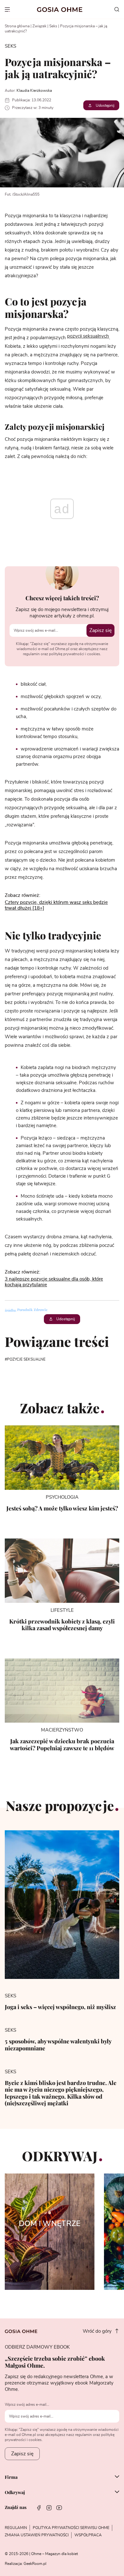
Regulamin (16, 2528)
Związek (39, 26)
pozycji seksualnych (88, 336)
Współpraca (88, 2535)
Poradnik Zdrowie (33, 1310)
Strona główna (17, 26)
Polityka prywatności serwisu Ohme (71, 2528)
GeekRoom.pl (35, 2564)
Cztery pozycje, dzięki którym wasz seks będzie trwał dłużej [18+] (56, 905)
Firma (11, 2477)
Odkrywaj (15, 2492)
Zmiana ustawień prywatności (37, 2535)
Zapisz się (100, 630)
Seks (53, 26)
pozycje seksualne (26, 1359)
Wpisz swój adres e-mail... (27, 2404)
